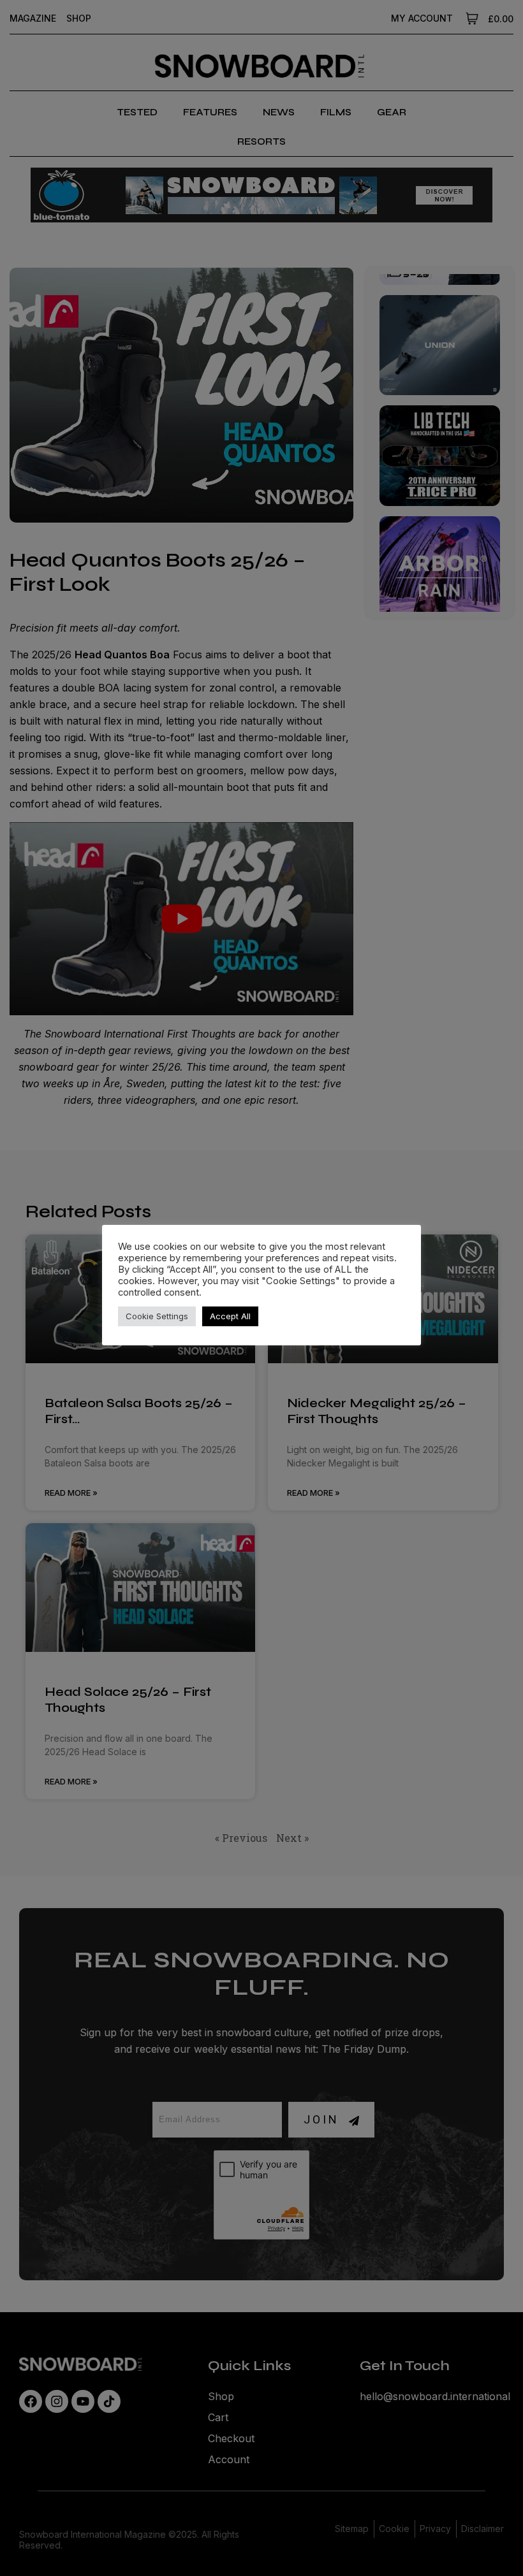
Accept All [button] (230, 1316)
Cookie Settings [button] (157, 1316)
